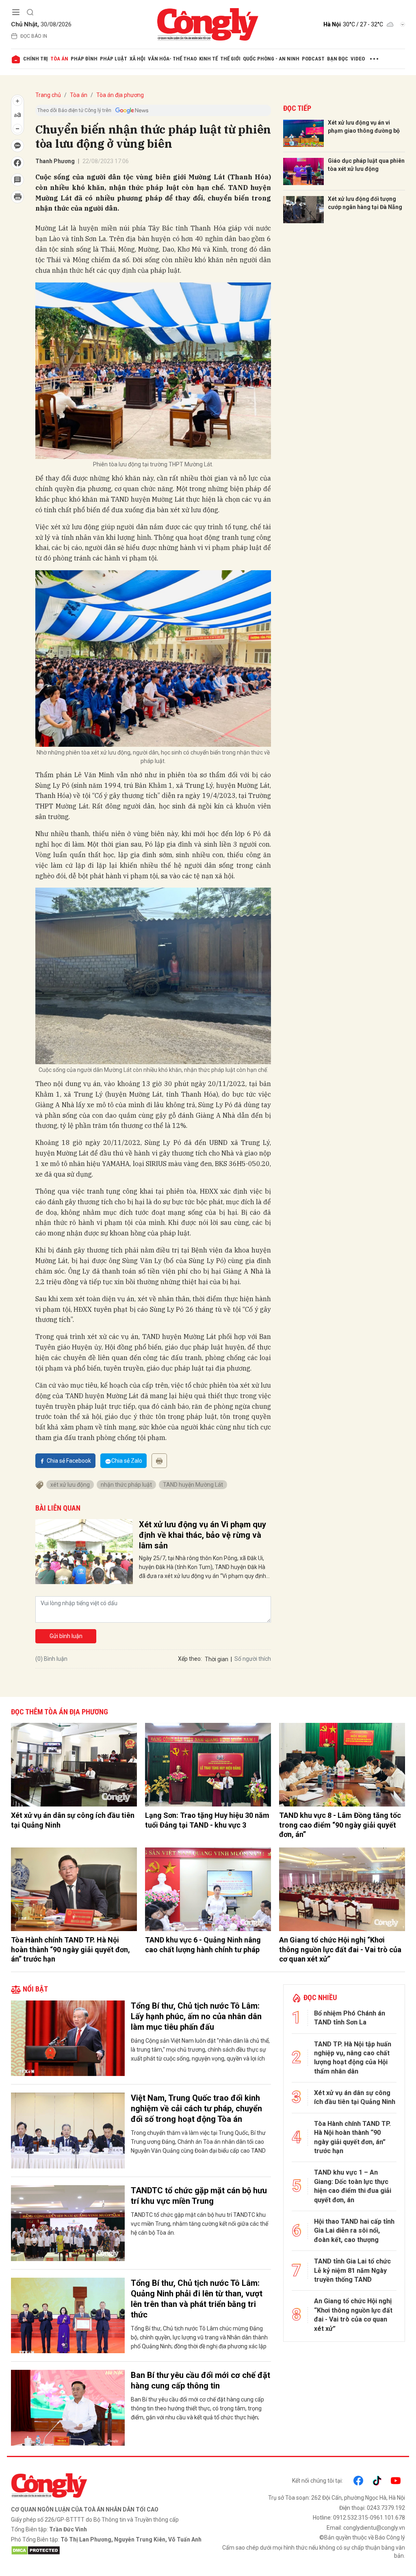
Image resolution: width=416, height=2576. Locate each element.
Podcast (313, 59)
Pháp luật (114, 59)
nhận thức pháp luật (126, 1485)
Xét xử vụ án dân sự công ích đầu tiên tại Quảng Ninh (73, 1820)
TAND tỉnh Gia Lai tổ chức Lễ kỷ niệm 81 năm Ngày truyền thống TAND (352, 2270)
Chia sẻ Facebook (69, 1461)
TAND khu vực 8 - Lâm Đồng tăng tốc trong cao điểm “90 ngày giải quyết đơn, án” (340, 1825)
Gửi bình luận (66, 1636)
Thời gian (217, 1659)
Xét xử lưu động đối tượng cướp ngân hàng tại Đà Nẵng (365, 203)
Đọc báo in (34, 36)
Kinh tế (208, 59)
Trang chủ (48, 95)
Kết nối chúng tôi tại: (317, 2481)
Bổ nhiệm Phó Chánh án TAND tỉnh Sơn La (350, 2018)
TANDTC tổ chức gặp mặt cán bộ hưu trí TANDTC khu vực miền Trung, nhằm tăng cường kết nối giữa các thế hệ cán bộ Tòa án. (199, 2224)
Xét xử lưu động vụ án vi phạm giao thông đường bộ (364, 127)
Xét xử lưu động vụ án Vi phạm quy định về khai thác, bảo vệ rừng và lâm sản (203, 1535)
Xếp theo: (190, 1659)
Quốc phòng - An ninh (271, 59)
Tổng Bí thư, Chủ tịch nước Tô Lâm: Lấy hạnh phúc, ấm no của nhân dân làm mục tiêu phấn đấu (196, 2016)
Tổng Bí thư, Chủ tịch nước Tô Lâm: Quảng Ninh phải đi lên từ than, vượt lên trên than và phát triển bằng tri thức (197, 2299)
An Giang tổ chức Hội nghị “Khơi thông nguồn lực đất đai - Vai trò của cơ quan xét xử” (340, 1949)
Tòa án (59, 59)
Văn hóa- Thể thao (172, 59)
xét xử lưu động (70, 1485)
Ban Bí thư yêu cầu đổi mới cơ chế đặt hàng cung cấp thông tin (200, 2380)
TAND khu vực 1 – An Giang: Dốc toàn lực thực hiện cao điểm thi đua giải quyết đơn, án (353, 2186)
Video (358, 59)
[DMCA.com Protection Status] (107, 2550)
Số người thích (253, 1659)
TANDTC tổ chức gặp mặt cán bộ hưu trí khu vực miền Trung (199, 2196)
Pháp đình (84, 59)
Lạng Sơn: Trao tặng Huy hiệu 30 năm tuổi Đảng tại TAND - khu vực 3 (207, 1820)
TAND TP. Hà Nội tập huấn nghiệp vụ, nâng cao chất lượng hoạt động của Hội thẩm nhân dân (353, 2058)
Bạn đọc (338, 59)
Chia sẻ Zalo (127, 1461)
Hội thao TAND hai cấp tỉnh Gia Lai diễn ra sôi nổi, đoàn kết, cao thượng (354, 2231)
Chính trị (36, 59)
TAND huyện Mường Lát (193, 1485)
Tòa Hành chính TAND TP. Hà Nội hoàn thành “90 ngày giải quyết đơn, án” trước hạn (70, 1949)
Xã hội (138, 59)
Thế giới (230, 59)
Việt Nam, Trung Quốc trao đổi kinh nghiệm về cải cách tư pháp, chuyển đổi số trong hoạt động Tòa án (196, 2108)
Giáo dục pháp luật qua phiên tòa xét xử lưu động (366, 165)
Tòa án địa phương (120, 95)
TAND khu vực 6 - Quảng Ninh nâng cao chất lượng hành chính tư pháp (203, 1944)
